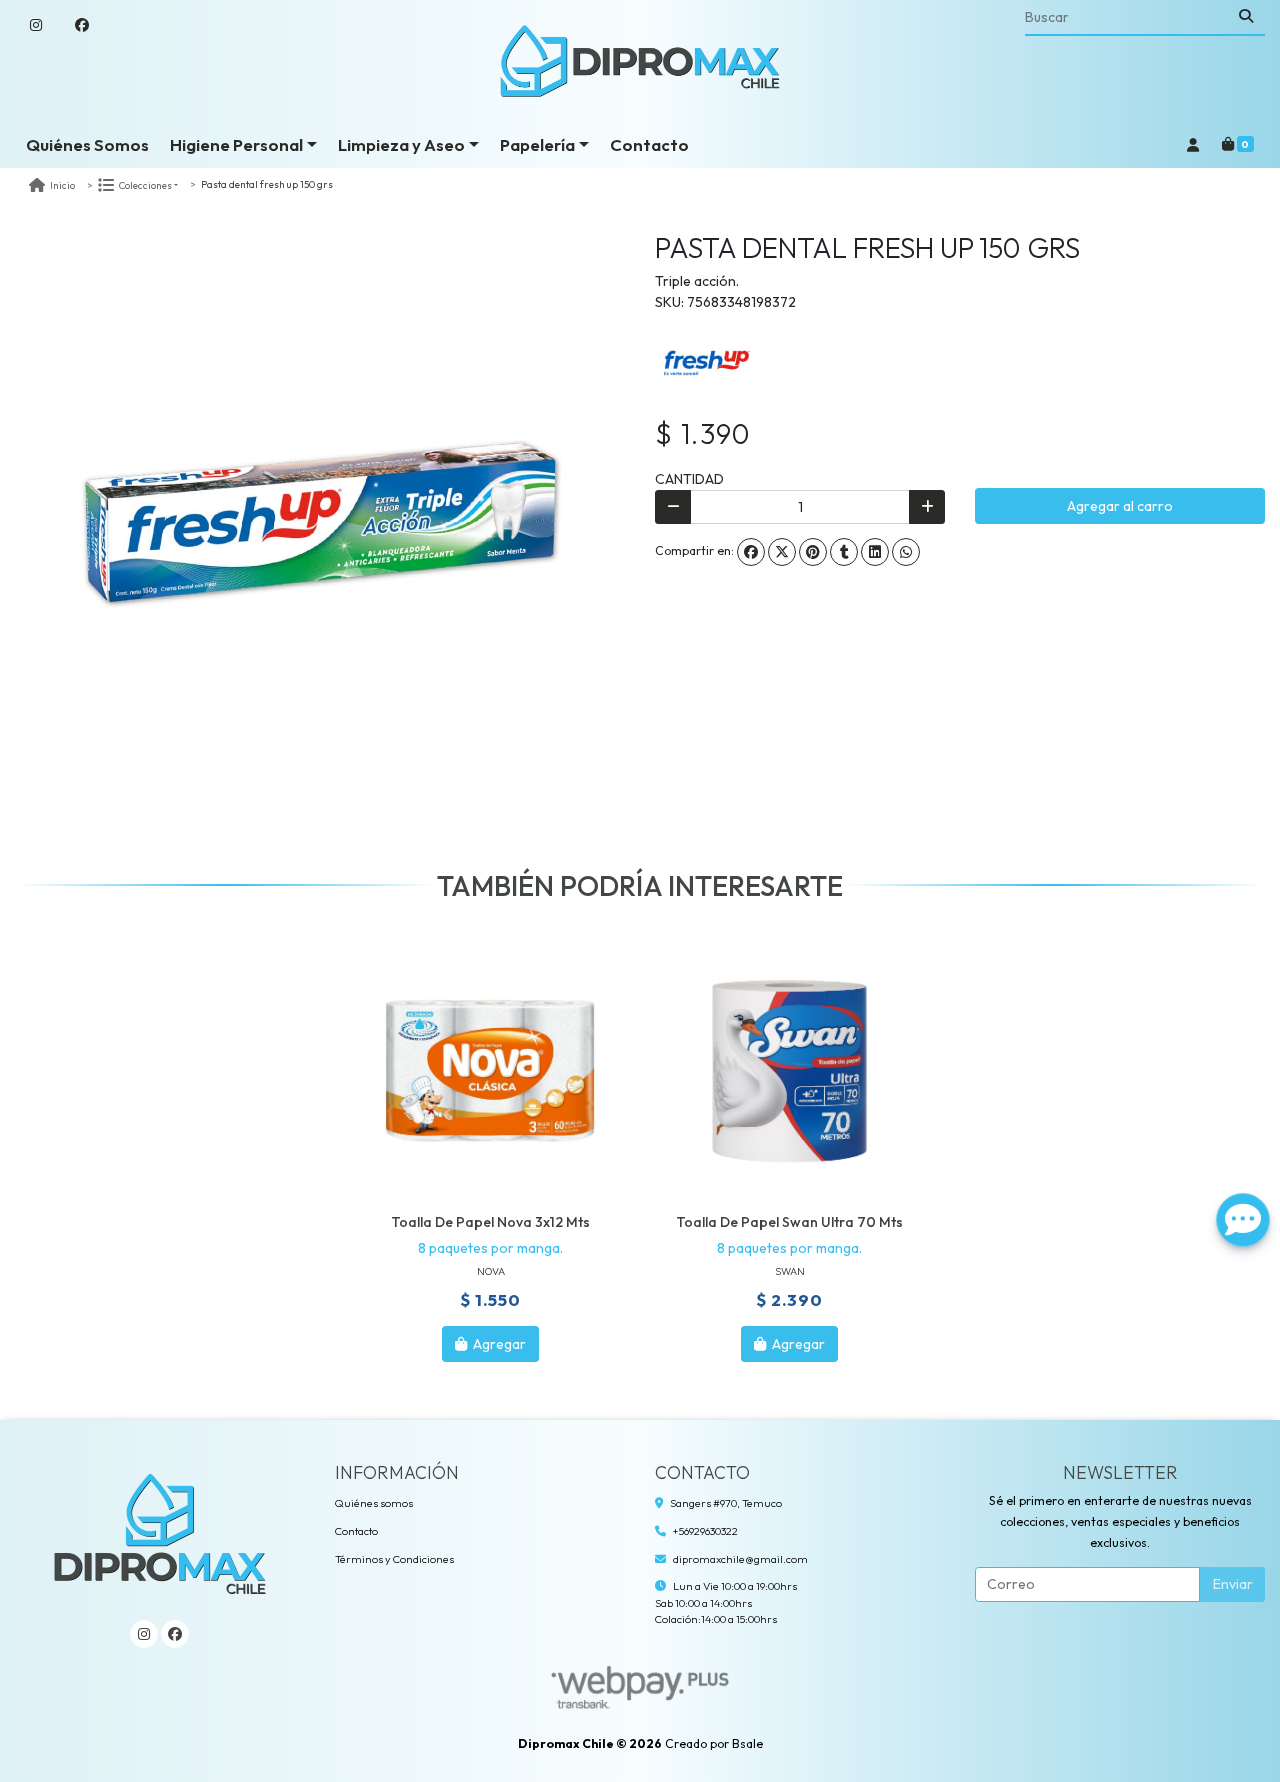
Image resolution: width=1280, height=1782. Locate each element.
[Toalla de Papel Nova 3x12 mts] (490, 1072)
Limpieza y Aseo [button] (401, 144)
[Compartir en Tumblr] (844, 552)
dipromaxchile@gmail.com (740, 1559)
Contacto (649, 144)
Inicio (62, 185)
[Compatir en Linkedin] (875, 552)
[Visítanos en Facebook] (175, 1634)
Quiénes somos (374, 1503)
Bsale (747, 1743)
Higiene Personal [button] (236, 144)
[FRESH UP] (705, 362)
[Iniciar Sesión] (1192, 144)
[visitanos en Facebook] (82, 25)
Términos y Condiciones (394, 1559)
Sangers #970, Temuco (726, 1503)
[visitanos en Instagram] (36, 25)
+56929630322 (705, 1531)
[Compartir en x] (782, 552)
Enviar (1233, 1584)
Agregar (498, 1344)
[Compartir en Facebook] (751, 552)
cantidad (689, 479)
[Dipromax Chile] (640, 61)
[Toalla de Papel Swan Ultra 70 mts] (789, 1072)
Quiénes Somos (87, 144)
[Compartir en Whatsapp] (906, 552)
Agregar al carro (1120, 506)
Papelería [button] (537, 144)
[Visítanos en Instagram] (144, 1634)
